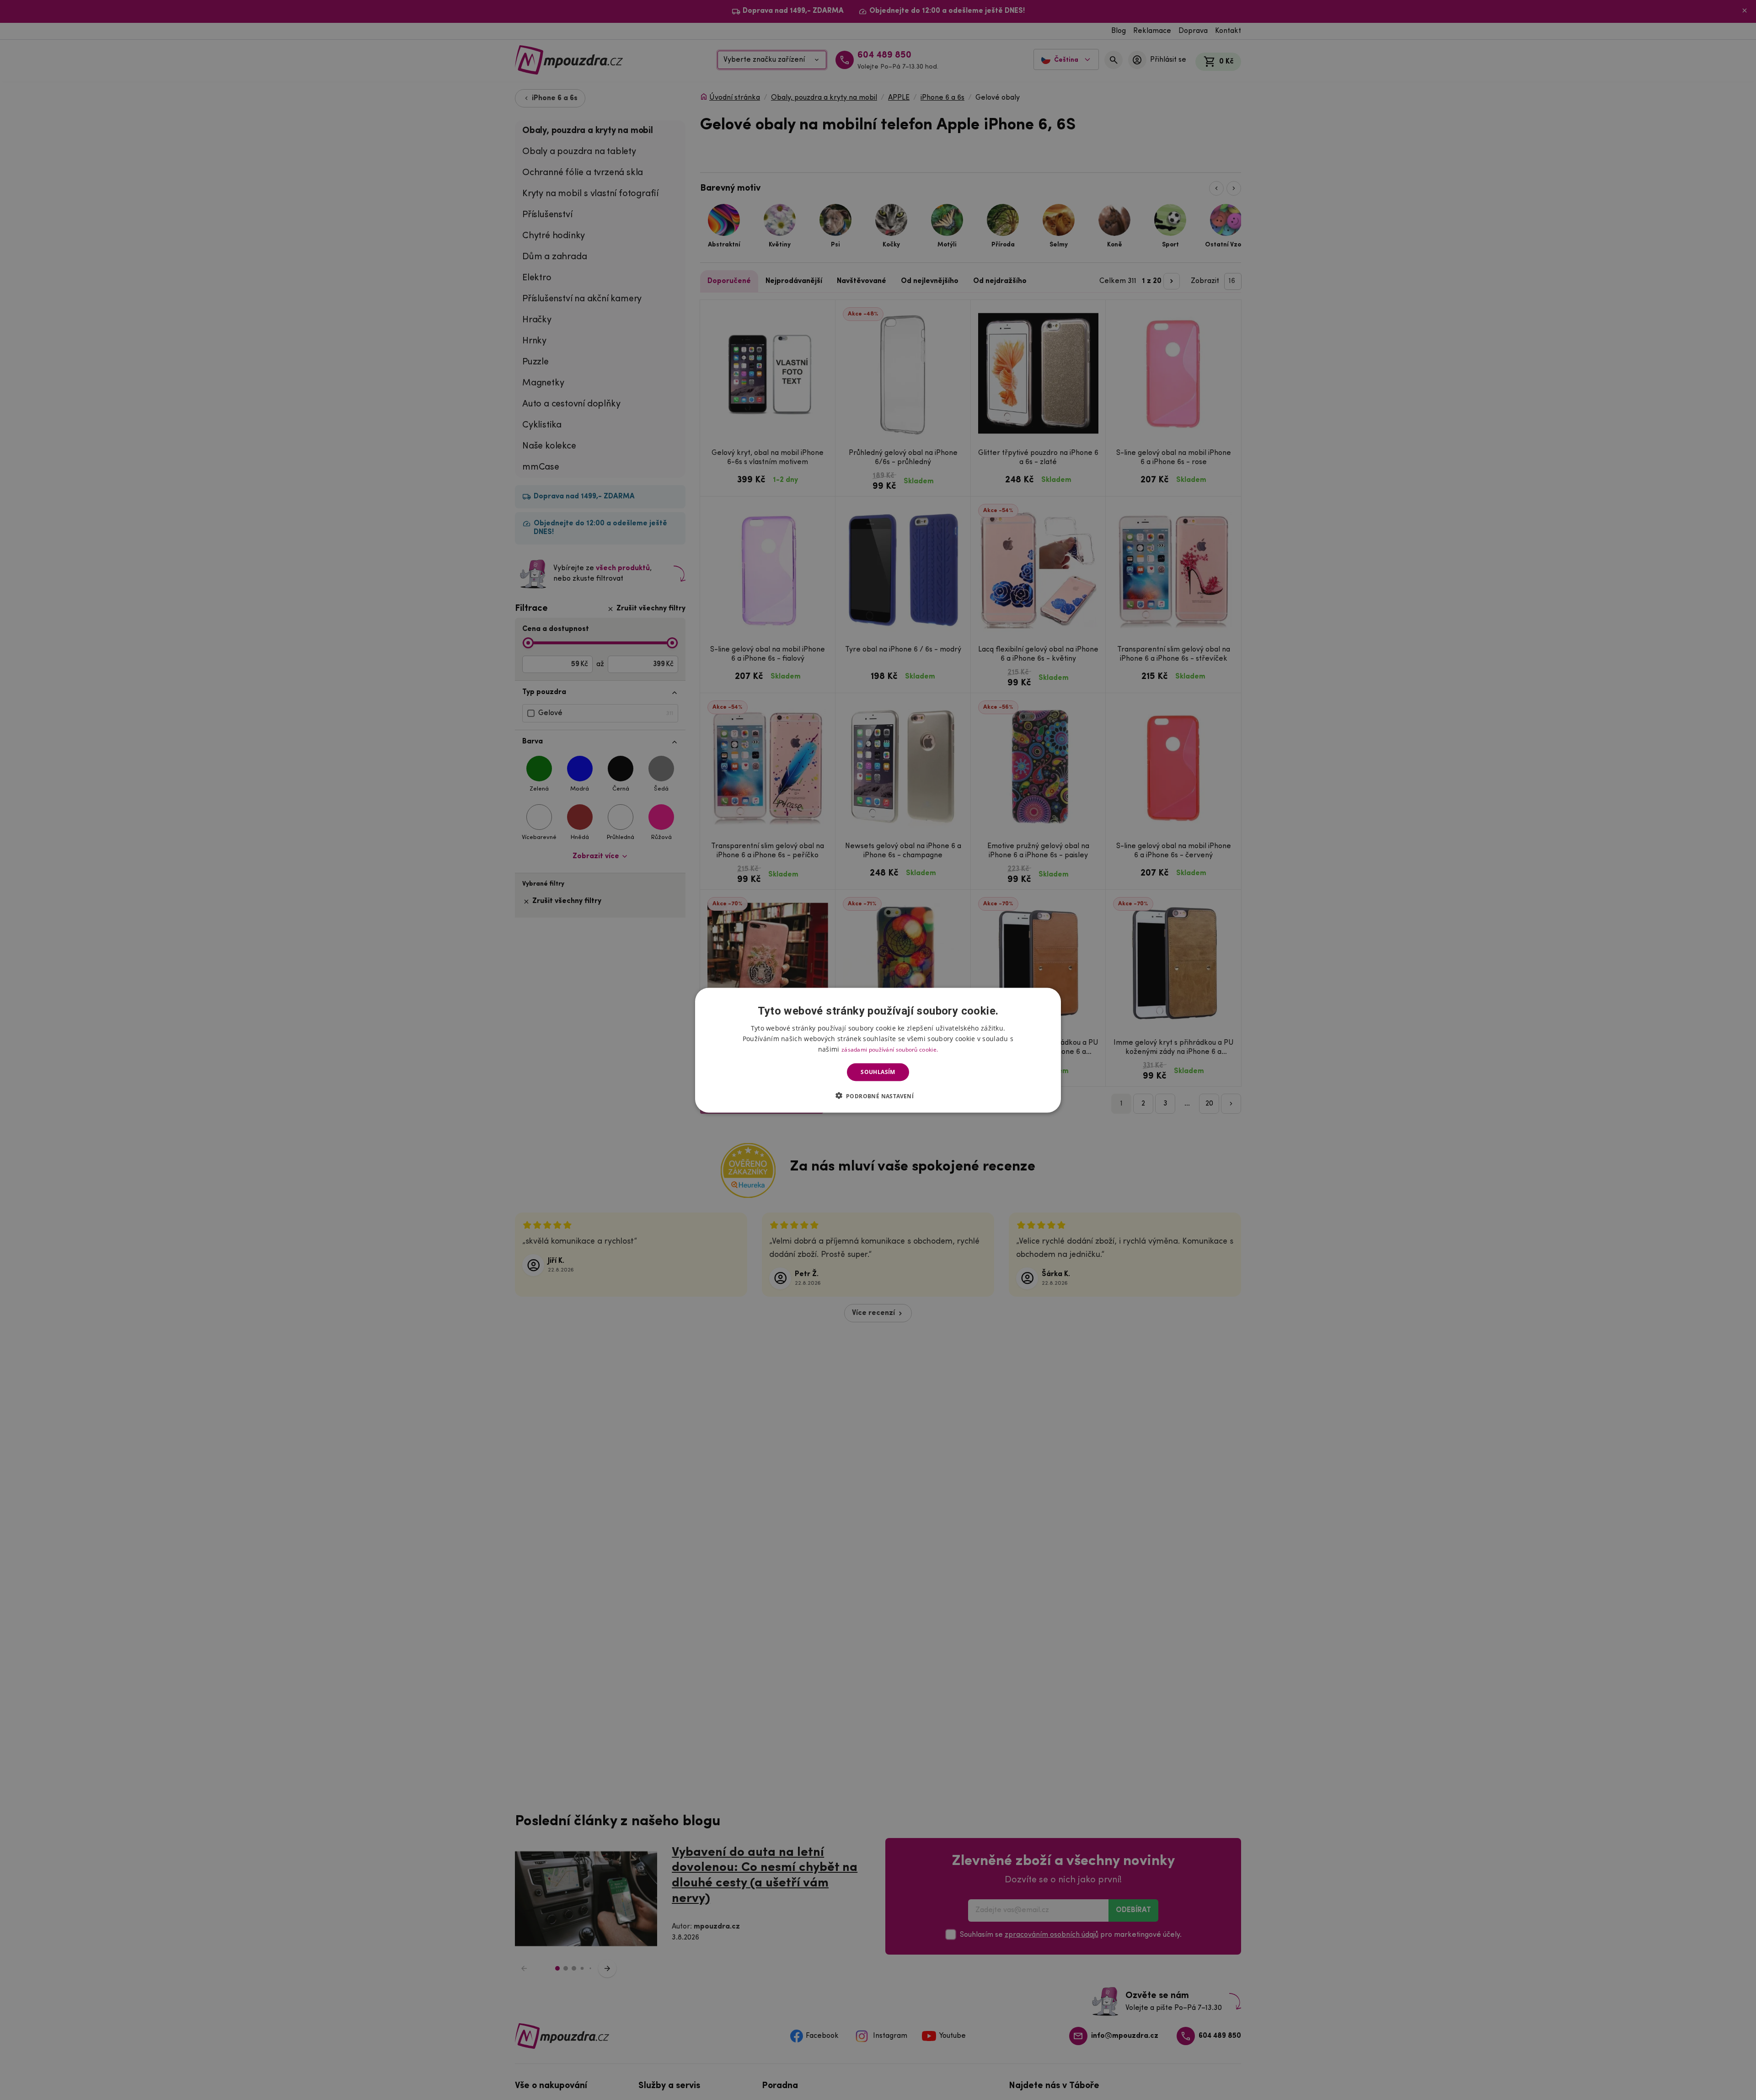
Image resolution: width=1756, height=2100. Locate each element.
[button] (878, 1095)
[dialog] (878, 1050)
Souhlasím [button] (878, 1072)
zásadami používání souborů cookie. (890, 1049)
